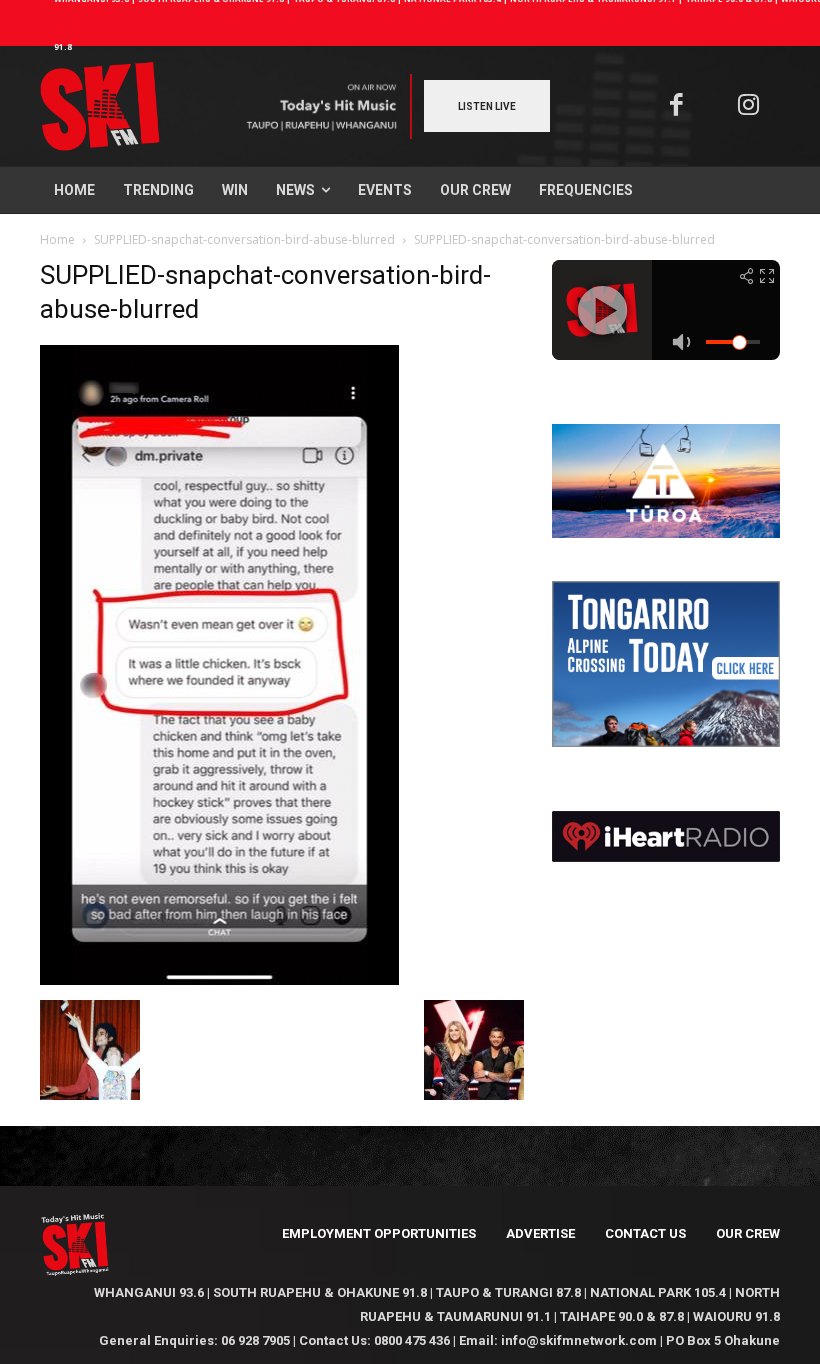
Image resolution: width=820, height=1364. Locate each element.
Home (57, 239)
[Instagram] (749, 106)
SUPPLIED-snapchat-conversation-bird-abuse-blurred (244, 239)
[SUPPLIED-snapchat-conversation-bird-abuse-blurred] (219, 979)
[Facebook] (676, 106)
